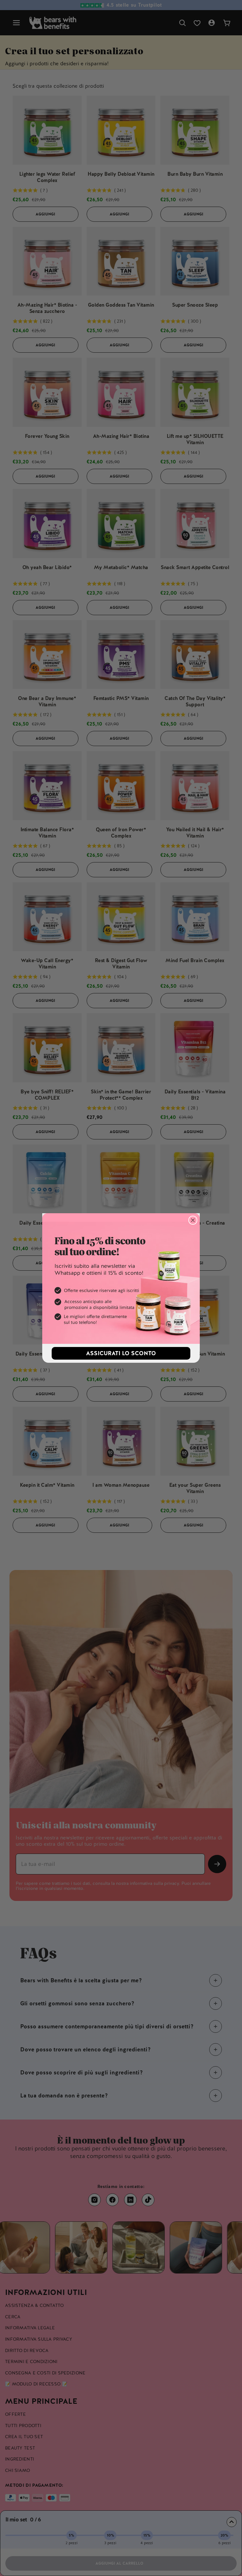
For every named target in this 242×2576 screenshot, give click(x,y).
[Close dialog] (193, 1220)
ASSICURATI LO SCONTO (121, 1353)
